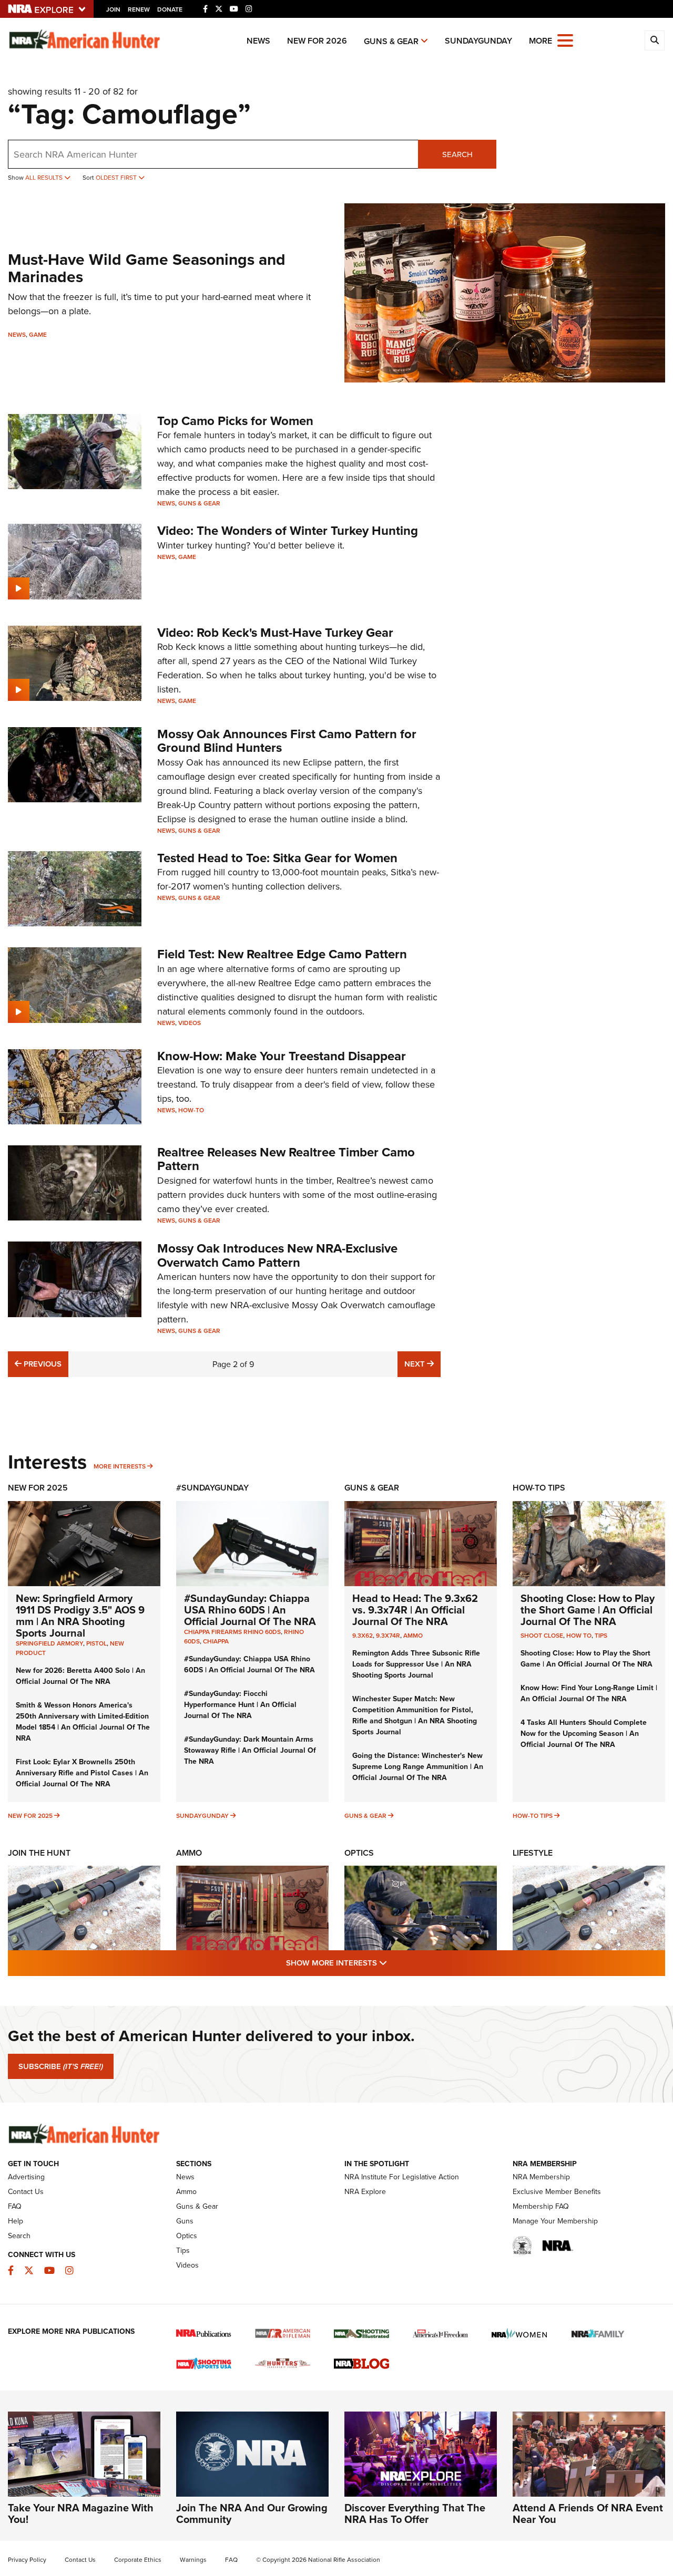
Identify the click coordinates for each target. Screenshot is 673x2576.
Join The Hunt (39, 1853)
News (258, 41)
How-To (191, 1110)
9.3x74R (388, 1635)
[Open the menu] (565, 40)
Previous (41, 1363)
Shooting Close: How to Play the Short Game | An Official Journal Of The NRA (588, 1610)
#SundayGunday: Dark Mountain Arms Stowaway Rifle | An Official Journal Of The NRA (250, 1750)
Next (422, 1363)
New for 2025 (30, 1815)
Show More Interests (393, 1962)
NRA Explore (365, 2191)
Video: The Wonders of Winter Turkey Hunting (288, 530)
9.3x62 (363, 1635)
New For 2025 (38, 1488)
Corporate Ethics (138, 2559)
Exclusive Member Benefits (557, 2191)
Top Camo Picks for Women (235, 421)
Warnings (193, 2559)
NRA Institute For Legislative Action (402, 2177)
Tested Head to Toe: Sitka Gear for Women (277, 858)
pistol (96, 1643)
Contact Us (26, 2191)
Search (457, 154)
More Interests (120, 1466)
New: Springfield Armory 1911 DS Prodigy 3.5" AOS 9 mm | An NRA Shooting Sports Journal (80, 1615)
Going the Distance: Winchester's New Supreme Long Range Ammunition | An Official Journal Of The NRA (418, 1766)
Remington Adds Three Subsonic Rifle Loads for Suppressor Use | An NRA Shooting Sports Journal (416, 1664)
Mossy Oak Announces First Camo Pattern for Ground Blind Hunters (287, 741)
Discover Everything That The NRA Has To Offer (415, 2513)
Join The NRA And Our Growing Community (252, 2513)
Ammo (413, 1635)
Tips (601, 1635)
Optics (359, 1853)
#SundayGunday (212, 1488)
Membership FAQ (541, 2206)
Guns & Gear (391, 41)
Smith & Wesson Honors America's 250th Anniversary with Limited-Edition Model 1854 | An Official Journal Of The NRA (83, 1721)
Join (113, 9)
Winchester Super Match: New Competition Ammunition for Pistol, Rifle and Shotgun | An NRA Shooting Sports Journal (415, 1715)
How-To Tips (539, 1488)
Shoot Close (542, 1635)
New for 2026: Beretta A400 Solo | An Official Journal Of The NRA (80, 1676)
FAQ (15, 2206)
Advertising (26, 2177)
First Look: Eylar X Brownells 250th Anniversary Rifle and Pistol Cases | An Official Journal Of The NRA (82, 1773)
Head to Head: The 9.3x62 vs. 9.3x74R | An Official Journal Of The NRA (415, 1610)
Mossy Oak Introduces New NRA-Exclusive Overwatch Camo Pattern (277, 1255)
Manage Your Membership (555, 2221)
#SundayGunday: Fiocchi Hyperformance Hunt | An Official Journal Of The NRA (240, 1704)
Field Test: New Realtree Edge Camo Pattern (282, 954)
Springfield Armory (49, 1643)
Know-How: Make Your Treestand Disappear (282, 1056)
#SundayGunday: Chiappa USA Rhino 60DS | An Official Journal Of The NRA (250, 1610)
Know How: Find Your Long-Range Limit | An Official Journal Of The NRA (589, 1693)
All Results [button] (45, 177)
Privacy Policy (27, 2559)
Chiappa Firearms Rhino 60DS (232, 1632)
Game (38, 334)
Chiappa (216, 1641)
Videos (190, 1023)
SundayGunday (478, 41)
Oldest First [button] (117, 177)
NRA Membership (541, 2177)
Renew (139, 9)
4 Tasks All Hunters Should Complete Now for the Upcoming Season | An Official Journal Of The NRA (584, 1733)
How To (579, 1635)
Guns (185, 2221)
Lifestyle (533, 1853)
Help (16, 2221)
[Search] (655, 40)
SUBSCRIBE (61, 2066)
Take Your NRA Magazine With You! (81, 2513)
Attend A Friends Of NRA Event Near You (588, 2513)
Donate (170, 9)
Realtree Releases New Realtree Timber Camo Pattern (286, 1159)
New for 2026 (317, 41)
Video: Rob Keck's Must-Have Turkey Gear (275, 632)
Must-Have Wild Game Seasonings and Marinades (147, 268)
